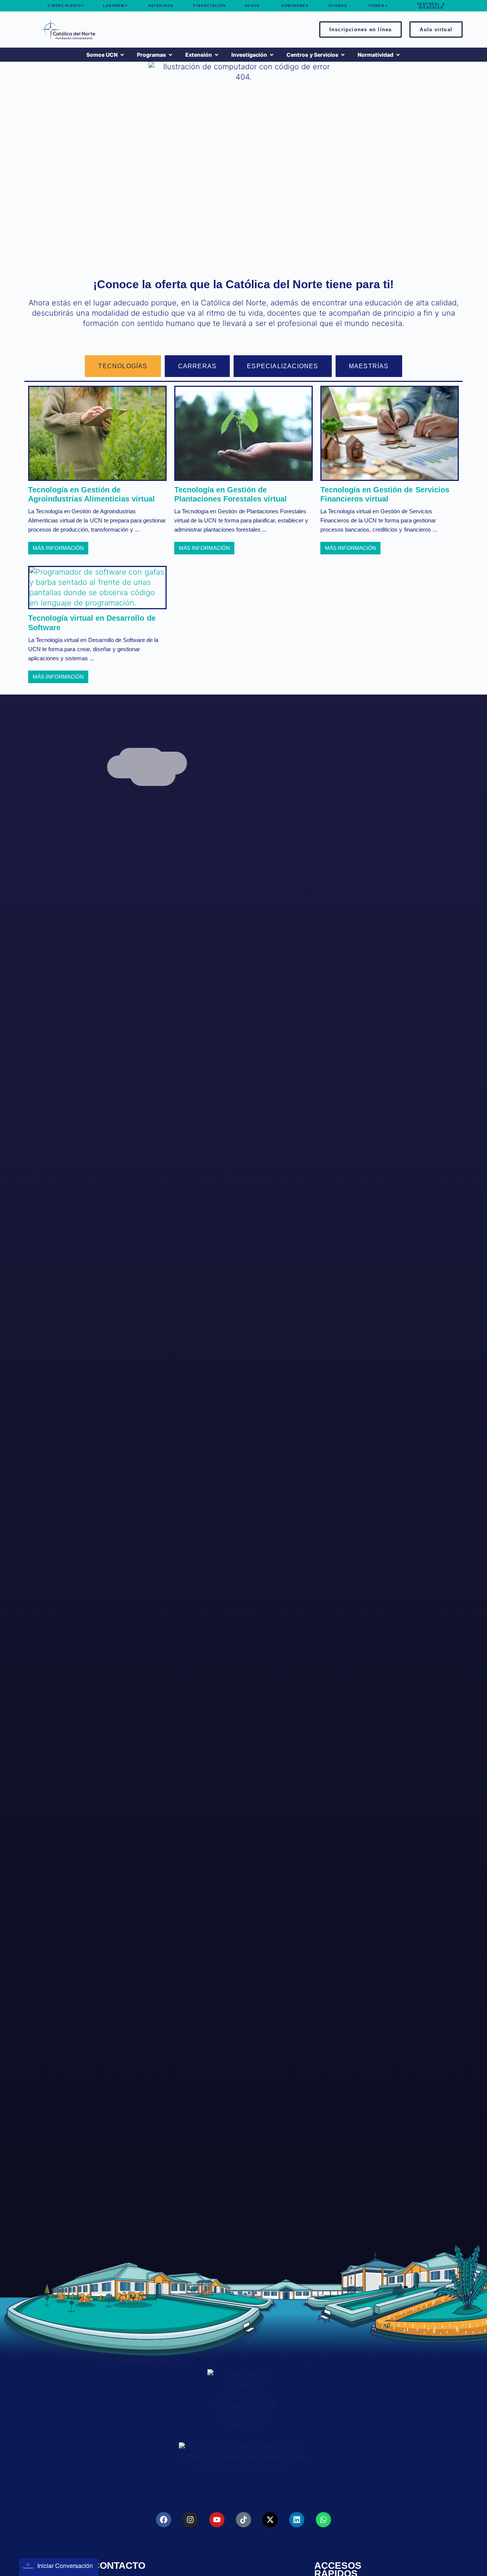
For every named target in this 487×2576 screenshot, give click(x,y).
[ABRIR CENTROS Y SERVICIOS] (343, 55)
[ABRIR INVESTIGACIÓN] (272, 55)
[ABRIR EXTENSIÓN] (216, 55)
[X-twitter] (270, 2520)
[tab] (123, 366)
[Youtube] (217, 2520)
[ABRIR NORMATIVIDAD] (398, 55)
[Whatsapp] (323, 2520)
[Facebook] (164, 2520)
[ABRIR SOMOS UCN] (122, 55)
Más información (58, 548)
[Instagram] (190, 2520)
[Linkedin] (297, 2520)
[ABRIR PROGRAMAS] (170, 55)
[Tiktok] (243, 2520)
